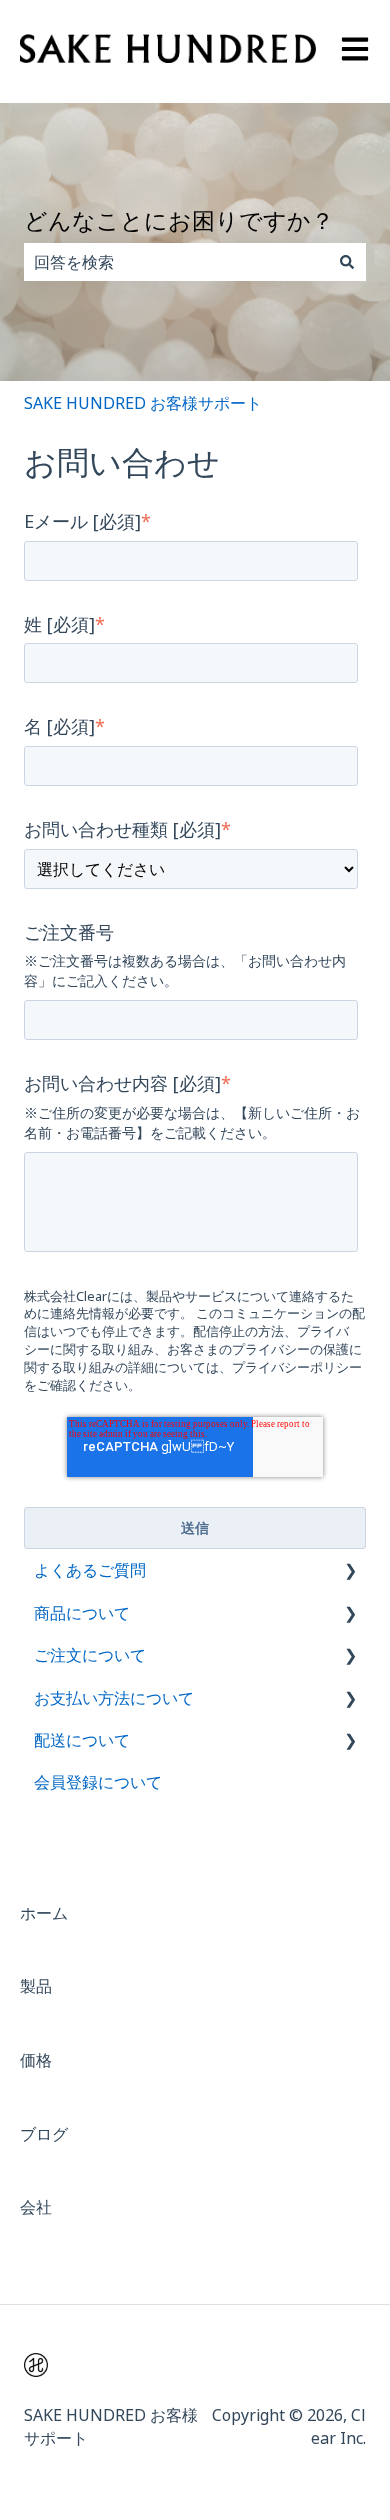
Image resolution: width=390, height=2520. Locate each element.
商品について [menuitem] (82, 1613)
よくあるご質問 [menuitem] (90, 1570)
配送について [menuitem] (82, 1740)
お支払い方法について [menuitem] (114, 1698)
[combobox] (176, 262)
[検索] (347, 262)
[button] (350, 1571)
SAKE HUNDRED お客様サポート (143, 403)
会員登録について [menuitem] (98, 1782)
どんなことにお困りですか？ (179, 220)
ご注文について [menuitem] (90, 1655)
